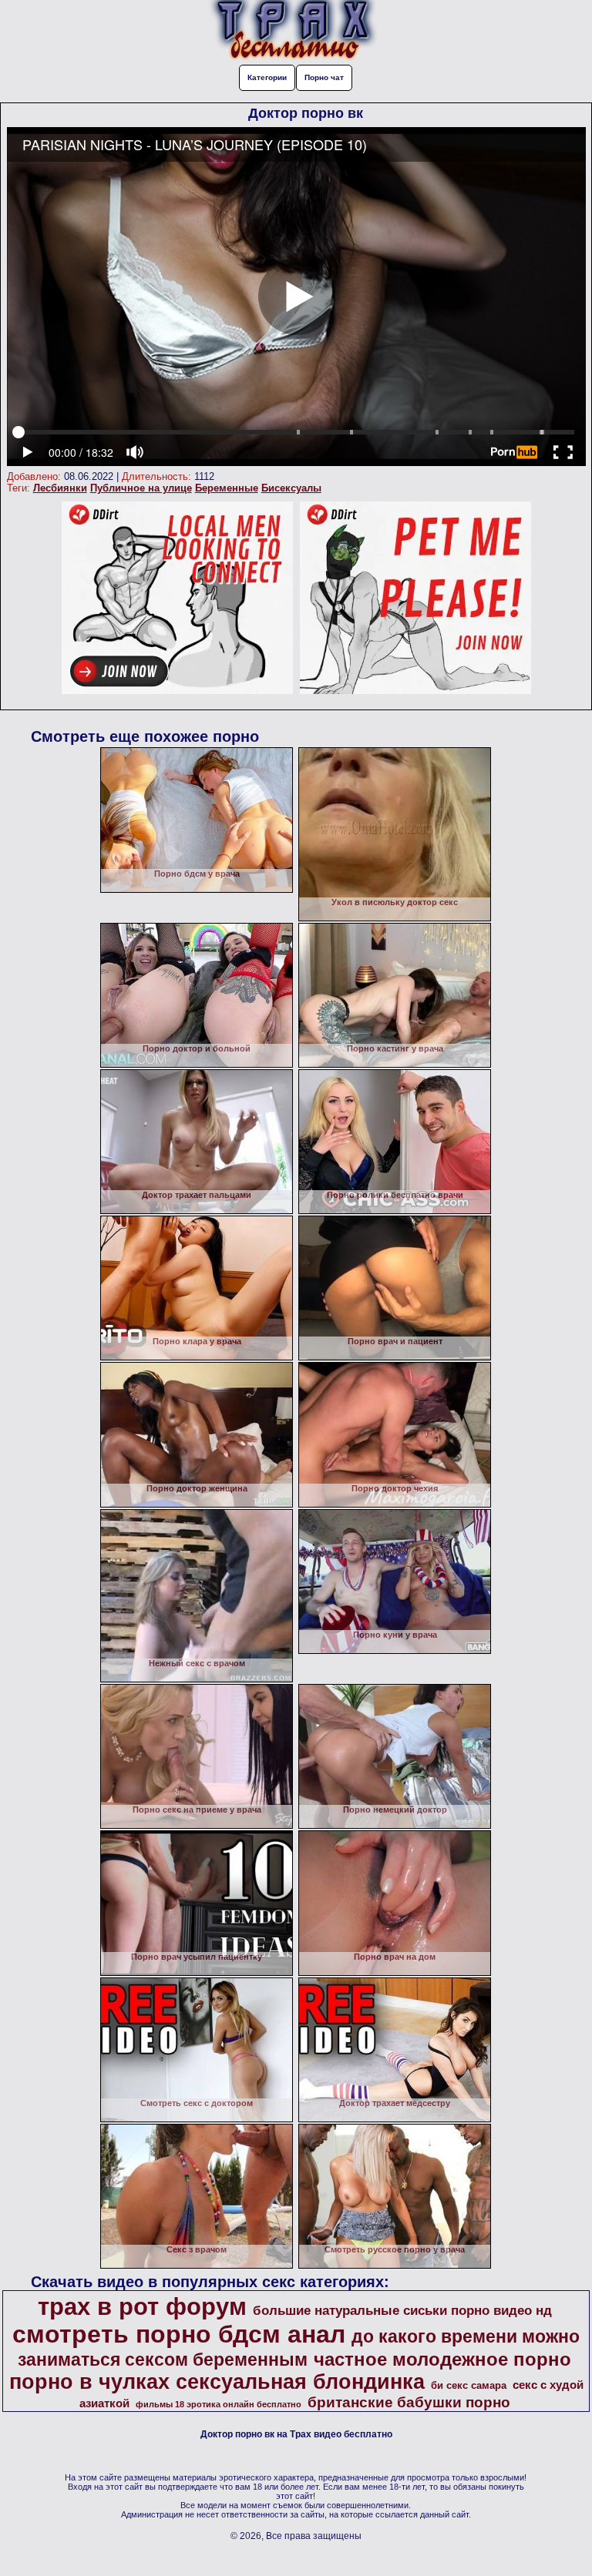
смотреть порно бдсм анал (179, 2334)
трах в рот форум (142, 2306)
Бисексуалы (291, 488)
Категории (267, 77)
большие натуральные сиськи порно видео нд (402, 2310)
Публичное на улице (141, 488)
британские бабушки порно (409, 2402)
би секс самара (469, 2385)
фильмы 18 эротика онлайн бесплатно (219, 2404)
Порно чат (324, 77)
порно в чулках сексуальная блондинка (217, 2382)
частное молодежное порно (442, 2359)
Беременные (227, 488)
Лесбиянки (60, 488)
